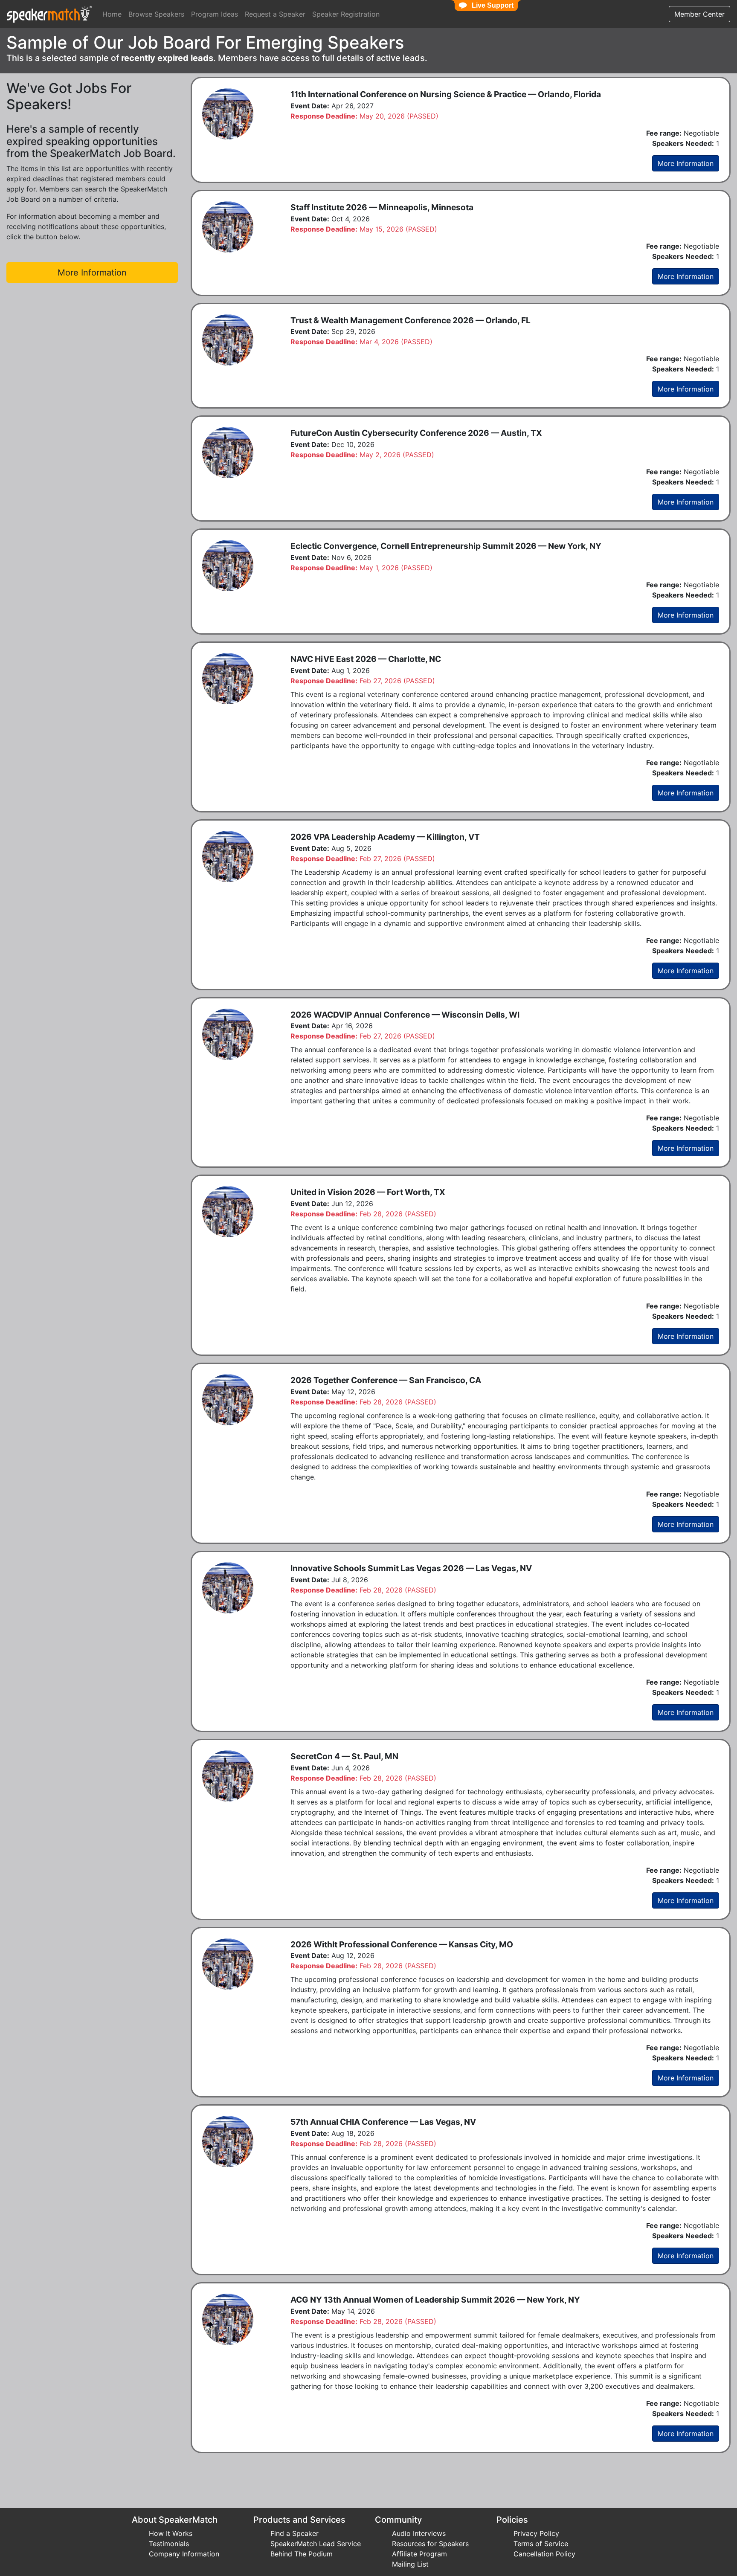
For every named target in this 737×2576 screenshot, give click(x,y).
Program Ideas (215, 14)
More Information (686, 163)
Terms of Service (541, 2544)
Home (112, 14)
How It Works (171, 2533)
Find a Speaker (295, 2533)
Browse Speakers (156, 14)
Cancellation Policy (544, 2554)
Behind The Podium (302, 2554)
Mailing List (410, 2564)
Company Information (184, 2554)
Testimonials (169, 2544)
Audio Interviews (419, 2533)
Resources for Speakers (430, 2544)
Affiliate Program (419, 2554)
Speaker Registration (346, 14)
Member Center (699, 14)
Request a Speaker (275, 14)
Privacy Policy (536, 2533)
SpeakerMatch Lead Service (316, 2544)
